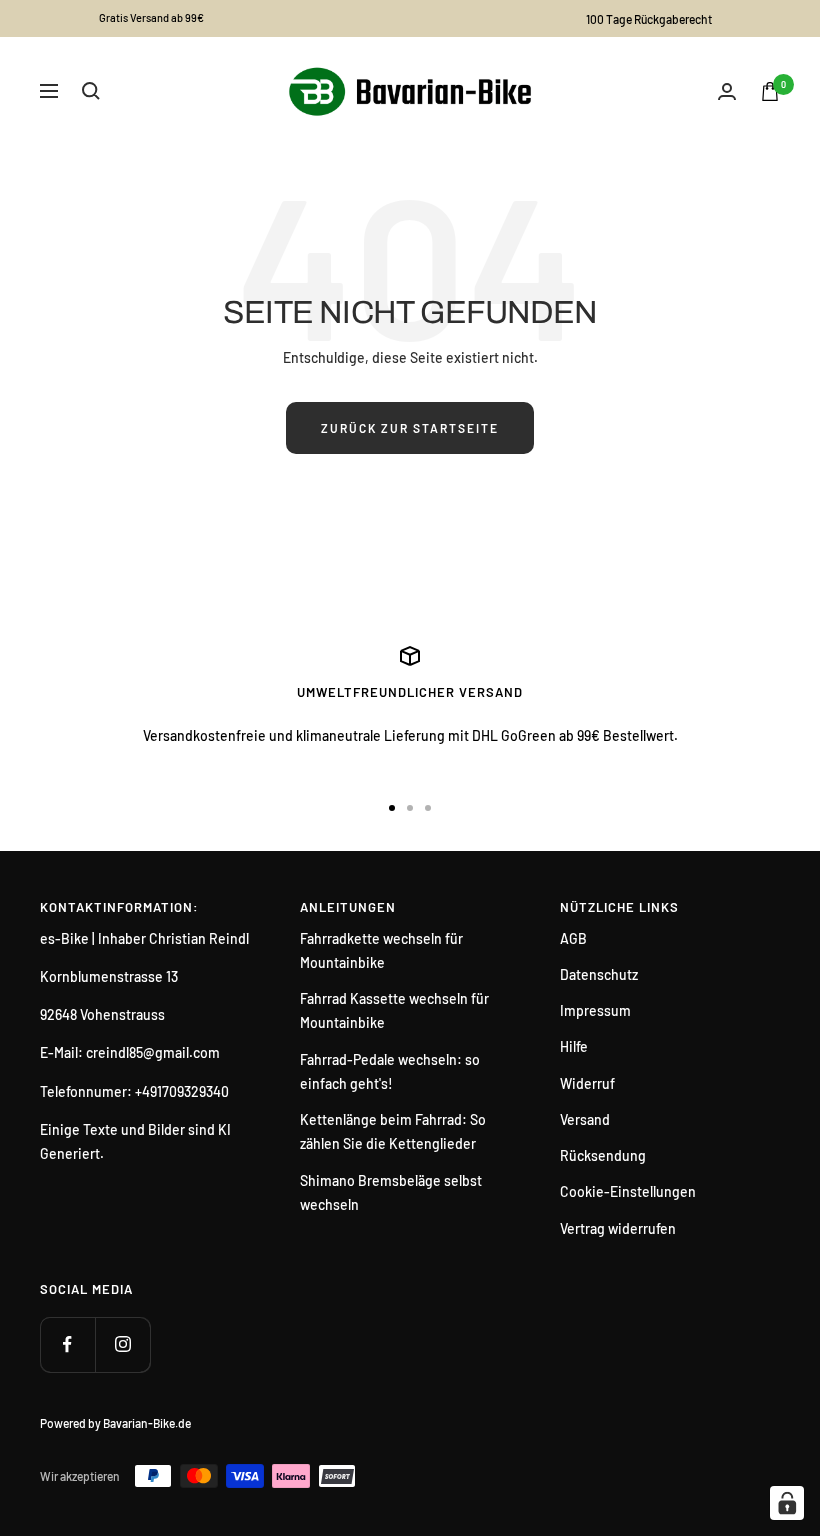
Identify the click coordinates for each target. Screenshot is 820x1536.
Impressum (595, 1010)
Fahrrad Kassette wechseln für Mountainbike (394, 1010)
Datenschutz (599, 974)
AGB (573, 938)
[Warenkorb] (770, 91)
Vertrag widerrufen (618, 1228)
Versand (585, 1119)
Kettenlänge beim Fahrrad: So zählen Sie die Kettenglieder (393, 1131)
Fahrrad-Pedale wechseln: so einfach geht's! (390, 1071)
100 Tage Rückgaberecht (649, 19)
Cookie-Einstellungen (628, 1191)
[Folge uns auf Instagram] (122, 1344)
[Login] (727, 91)
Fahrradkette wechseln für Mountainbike (381, 950)
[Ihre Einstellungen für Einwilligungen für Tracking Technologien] (787, 1503)
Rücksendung (603, 1155)
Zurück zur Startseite (410, 428)
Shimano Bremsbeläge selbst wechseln (391, 1192)
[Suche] (91, 91)
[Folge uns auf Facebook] (67, 1344)
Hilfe (574, 1046)
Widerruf (587, 1083)
